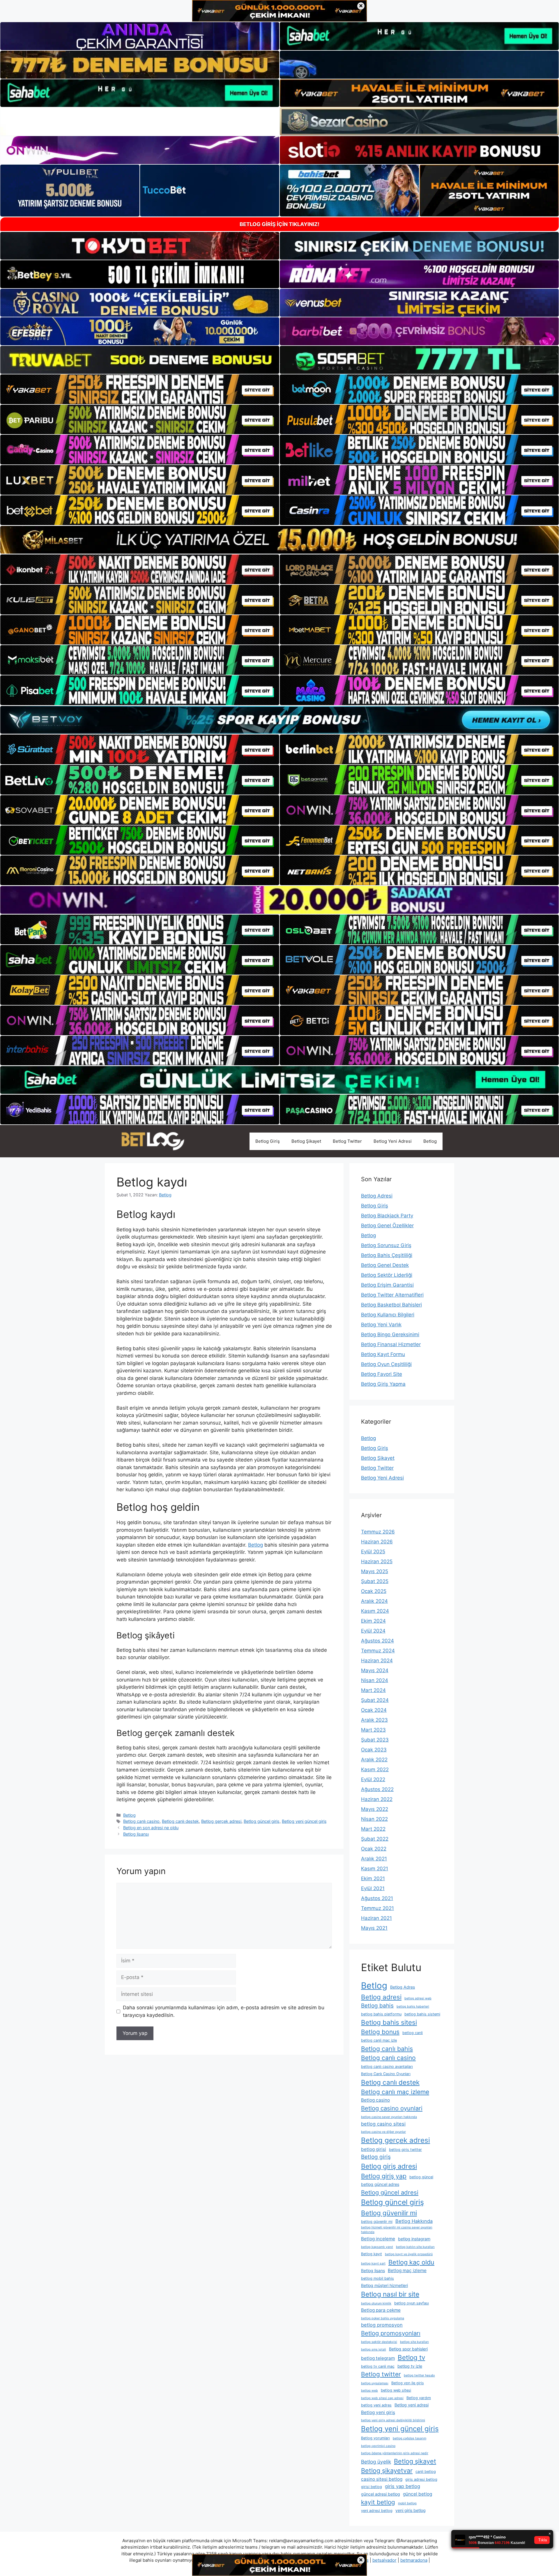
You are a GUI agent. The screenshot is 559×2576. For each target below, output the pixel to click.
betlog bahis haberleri (413, 2007)
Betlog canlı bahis (387, 2049)
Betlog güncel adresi (390, 2192)
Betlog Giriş (268, 1141)
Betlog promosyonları (391, 2333)
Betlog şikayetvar (387, 2471)
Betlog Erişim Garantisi (387, 1285)
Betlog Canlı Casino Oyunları (386, 2074)
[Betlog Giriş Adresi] (153, 1141)
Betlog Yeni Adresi (393, 1141)
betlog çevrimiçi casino (378, 2446)
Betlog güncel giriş (262, 1821)
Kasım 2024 (375, 1611)
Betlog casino (375, 2100)
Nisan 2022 (374, 1819)
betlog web (369, 2391)
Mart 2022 (373, 1829)
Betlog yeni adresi (412, 2405)
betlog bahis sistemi (422, 2014)
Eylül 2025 (373, 1552)
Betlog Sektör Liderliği (387, 1275)
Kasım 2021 (375, 1869)
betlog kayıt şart (373, 2264)
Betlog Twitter (347, 1141)
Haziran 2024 (377, 1661)
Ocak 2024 (374, 1710)
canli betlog (426, 2472)
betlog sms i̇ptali (374, 2349)
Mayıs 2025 (375, 1571)
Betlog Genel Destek (385, 1265)
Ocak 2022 (374, 1849)
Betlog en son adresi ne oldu (151, 1828)
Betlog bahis (377, 2006)
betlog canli (413, 2033)
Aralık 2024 (374, 1601)
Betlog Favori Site (382, 1374)
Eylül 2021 (373, 1888)
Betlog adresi (381, 1997)
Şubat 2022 (375, 1839)
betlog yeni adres (376, 2405)
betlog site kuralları (414, 2342)
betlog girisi (374, 2149)
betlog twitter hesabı (419, 2375)
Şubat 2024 (375, 1700)
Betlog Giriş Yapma (383, 1384)
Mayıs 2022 (375, 1809)
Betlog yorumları (375, 2438)
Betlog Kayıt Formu (383, 1354)
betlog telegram (378, 2358)
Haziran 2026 (377, 1542)
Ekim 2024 (373, 1621)
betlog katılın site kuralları (415, 2247)
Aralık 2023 (374, 1720)
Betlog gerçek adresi (221, 1821)
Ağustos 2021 (377, 1898)
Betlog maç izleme (407, 2270)
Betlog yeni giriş (378, 2412)
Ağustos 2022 (377, 1789)
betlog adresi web (418, 1998)
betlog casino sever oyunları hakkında (389, 2117)
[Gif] (279, 540)
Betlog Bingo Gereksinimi (390, 1334)
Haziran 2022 (377, 1799)
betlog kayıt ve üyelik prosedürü (409, 2254)
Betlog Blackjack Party (387, 1216)
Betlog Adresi (377, 1196)
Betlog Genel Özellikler (387, 1226)
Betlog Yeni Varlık (381, 1325)
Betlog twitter (381, 2374)
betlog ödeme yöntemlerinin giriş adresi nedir (395, 2453)
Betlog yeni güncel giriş (304, 1821)
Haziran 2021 (376, 1918)
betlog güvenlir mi (377, 2222)
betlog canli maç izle (379, 2040)
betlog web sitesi (396, 2390)
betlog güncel (421, 2177)
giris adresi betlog (421, 2479)
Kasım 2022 (375, 1769)
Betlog (430, 1141)
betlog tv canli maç (378, 2366)
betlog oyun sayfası (412, 2303)
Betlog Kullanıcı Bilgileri (388, 1315)
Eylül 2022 (373, 1779)
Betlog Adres (403, 1987)
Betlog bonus (380, 2032)
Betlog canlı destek (180, 1821)
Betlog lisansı (136, 1834)
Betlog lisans (373, 2270)
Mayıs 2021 (374, 1928)
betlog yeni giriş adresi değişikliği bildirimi (393, 2420)
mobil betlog (407, 2503)
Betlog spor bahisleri (408, 2349)
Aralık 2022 (374, 1760)
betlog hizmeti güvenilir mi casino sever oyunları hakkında (397, 2230)
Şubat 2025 (375, 1581)
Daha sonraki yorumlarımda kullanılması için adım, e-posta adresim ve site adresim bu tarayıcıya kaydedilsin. (224, 2011)
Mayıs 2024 (375, 1670)
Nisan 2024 (375, 1680)
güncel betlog (418, 2494)
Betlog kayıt (372, 2254)
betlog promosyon (382, 2325)
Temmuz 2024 (378, 1651)
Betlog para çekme (381, 2310)
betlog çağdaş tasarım (409, 2438)
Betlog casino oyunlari (392, 2108)
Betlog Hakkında (414, 2221)
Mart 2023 (373, 1730)
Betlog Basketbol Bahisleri (391, 1305)
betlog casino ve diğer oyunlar (383, 2132)
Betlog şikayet (415, 2461)
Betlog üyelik (376, 2462)
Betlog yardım (419, 2398)
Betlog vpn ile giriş (408, 2383)
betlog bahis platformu (381, 2014)
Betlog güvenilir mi (389, 2213)
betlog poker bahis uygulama (383, 2318)
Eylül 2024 (373, 1631)
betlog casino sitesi (383, 2124)
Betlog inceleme (378, 2239)
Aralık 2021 (374, 1859)
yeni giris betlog (411, 2510)
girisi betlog (372, 2487)
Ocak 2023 (374, 1750)
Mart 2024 (373, 1690)
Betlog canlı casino (141, 1821)
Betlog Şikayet (306, 1141)
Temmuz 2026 (378, 1532)
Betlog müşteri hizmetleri (384, 2285)
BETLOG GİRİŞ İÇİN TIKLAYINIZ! (279, 224)
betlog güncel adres (380, 2184)
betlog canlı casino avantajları (387, 2067)
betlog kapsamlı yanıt (377, 2247)
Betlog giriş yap (384, 2176)
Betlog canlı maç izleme (395, 2092)
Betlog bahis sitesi (389, 2022)
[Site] (140, 389)
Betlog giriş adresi (389, 2166)
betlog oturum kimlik (376, 2303)
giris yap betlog (403, 2486)
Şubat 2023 (375, 1740)
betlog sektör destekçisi (379, 2342)
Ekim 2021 (373, 1878)
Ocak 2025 (374, 1591)
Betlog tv (411, 2357)
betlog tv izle (410, 2366)
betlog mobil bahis (377, 2278)
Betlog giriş (376, 2157)
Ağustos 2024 (377, 1641)
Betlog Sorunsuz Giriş (386, 1245)
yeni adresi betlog (377, 2511)
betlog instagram (414, 2239)
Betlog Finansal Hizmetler (391, 1344)
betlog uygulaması (375, 2383)
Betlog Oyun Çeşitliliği (386, 1364)
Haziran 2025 (377, 1561)
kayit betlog (378, 2502)
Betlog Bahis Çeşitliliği (387, 1255)
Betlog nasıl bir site (390, 2294)
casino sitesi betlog (382, 2479)
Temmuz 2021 (377, 1908)
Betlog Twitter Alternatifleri (392, 1295)
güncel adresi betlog (381, 2494)
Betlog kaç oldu (411, 2262)
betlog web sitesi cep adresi (382, 2398)
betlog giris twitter (405, 2150)
